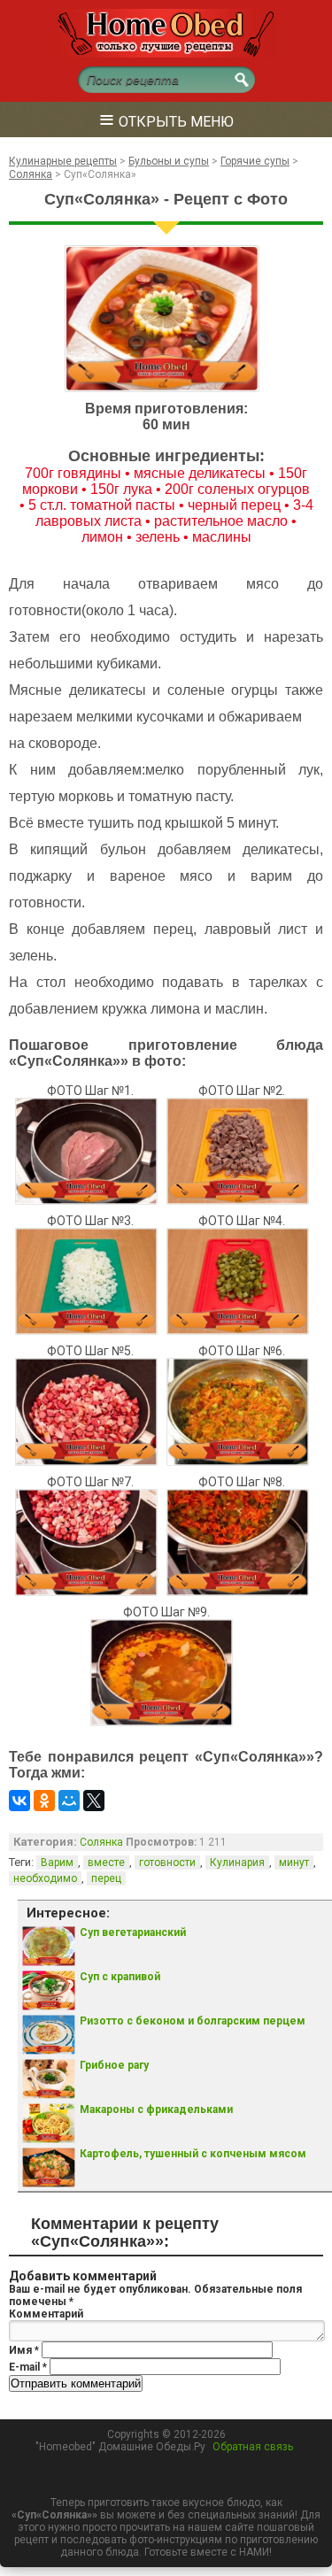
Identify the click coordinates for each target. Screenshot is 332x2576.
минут (294, 1863)
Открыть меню (166, 119)
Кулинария (237, 1863)
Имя (24, 2350)
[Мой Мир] (69, 1801)
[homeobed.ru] (166, 54)
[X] (94, 1801)
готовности (167, 1863)
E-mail (28, 2367)
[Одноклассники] (44, 1801)
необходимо (45, 1878)
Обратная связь (253, 2447)
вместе (106, 1863)
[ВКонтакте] (19, 1801)
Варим (57, 1863)
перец (106, 1878)
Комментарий (46, 2314)
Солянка (101, 1842)
